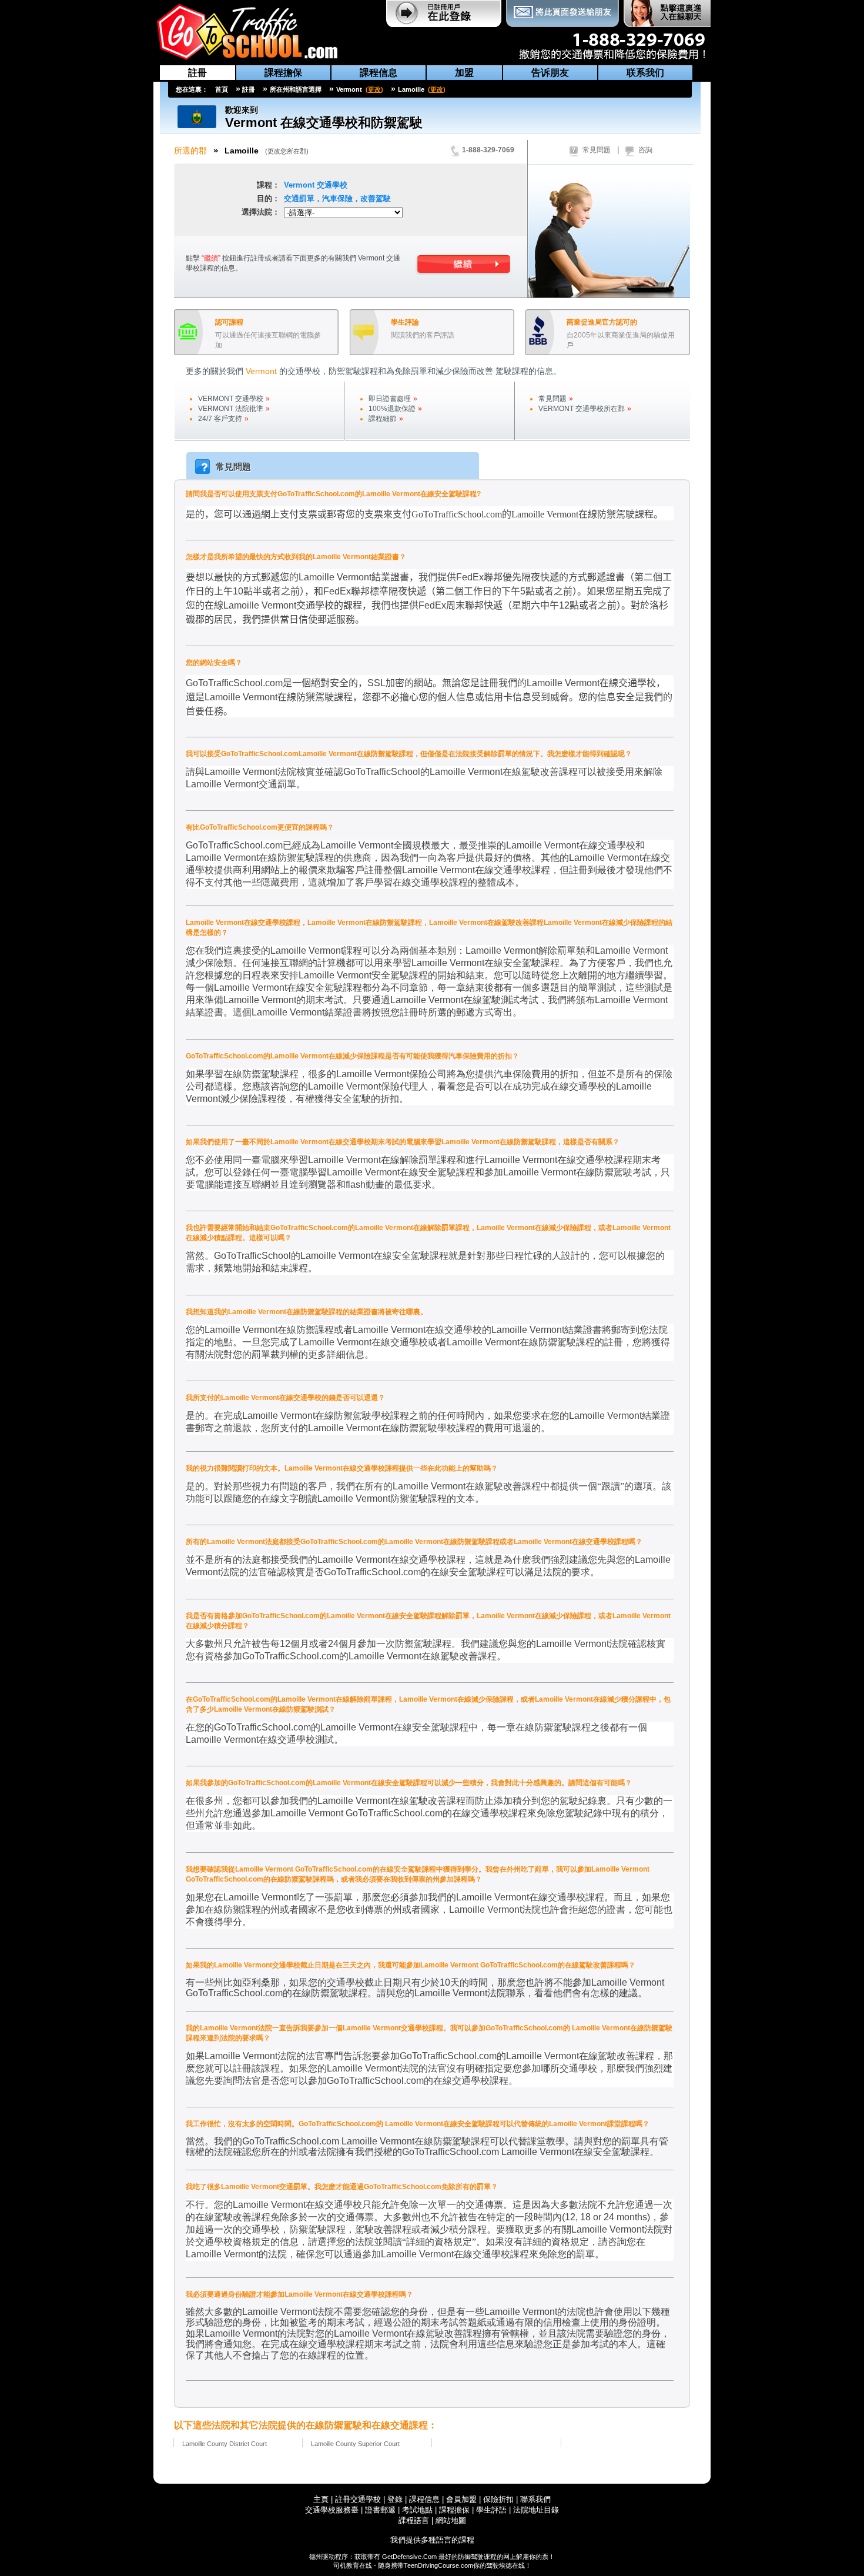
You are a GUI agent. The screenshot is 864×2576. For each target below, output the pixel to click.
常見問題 (597, 150)
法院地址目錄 (536, 2510)
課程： (268, 185)
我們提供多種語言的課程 (432, 2540)
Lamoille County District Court (225, 2444)
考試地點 (417, 2510)
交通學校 (316, 185)
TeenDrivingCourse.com (438, 2565)
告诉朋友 (550, 73)
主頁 (321, 2499)
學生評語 (491, 2510)
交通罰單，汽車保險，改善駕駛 (337, 198)
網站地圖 (451, 2520)
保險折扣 (498, 2499)
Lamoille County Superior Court (355, 2444)
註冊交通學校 (359, 2499)
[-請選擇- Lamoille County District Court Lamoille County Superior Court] (393, 214)
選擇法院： (261, 212)
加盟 (464, 73)
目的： (268, 198)
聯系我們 (535, 2499)
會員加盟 (461, 2499)
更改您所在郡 (287, 151)
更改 (374, 89)
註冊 (197, 73)
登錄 (395, 2499)
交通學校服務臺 (332, 2510)
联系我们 (645, 73)
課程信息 (379, 73)
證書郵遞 (380, 2510)
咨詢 (645, 150)
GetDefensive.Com (409, 2557)
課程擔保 (283, 73)
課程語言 (414, 2520)
